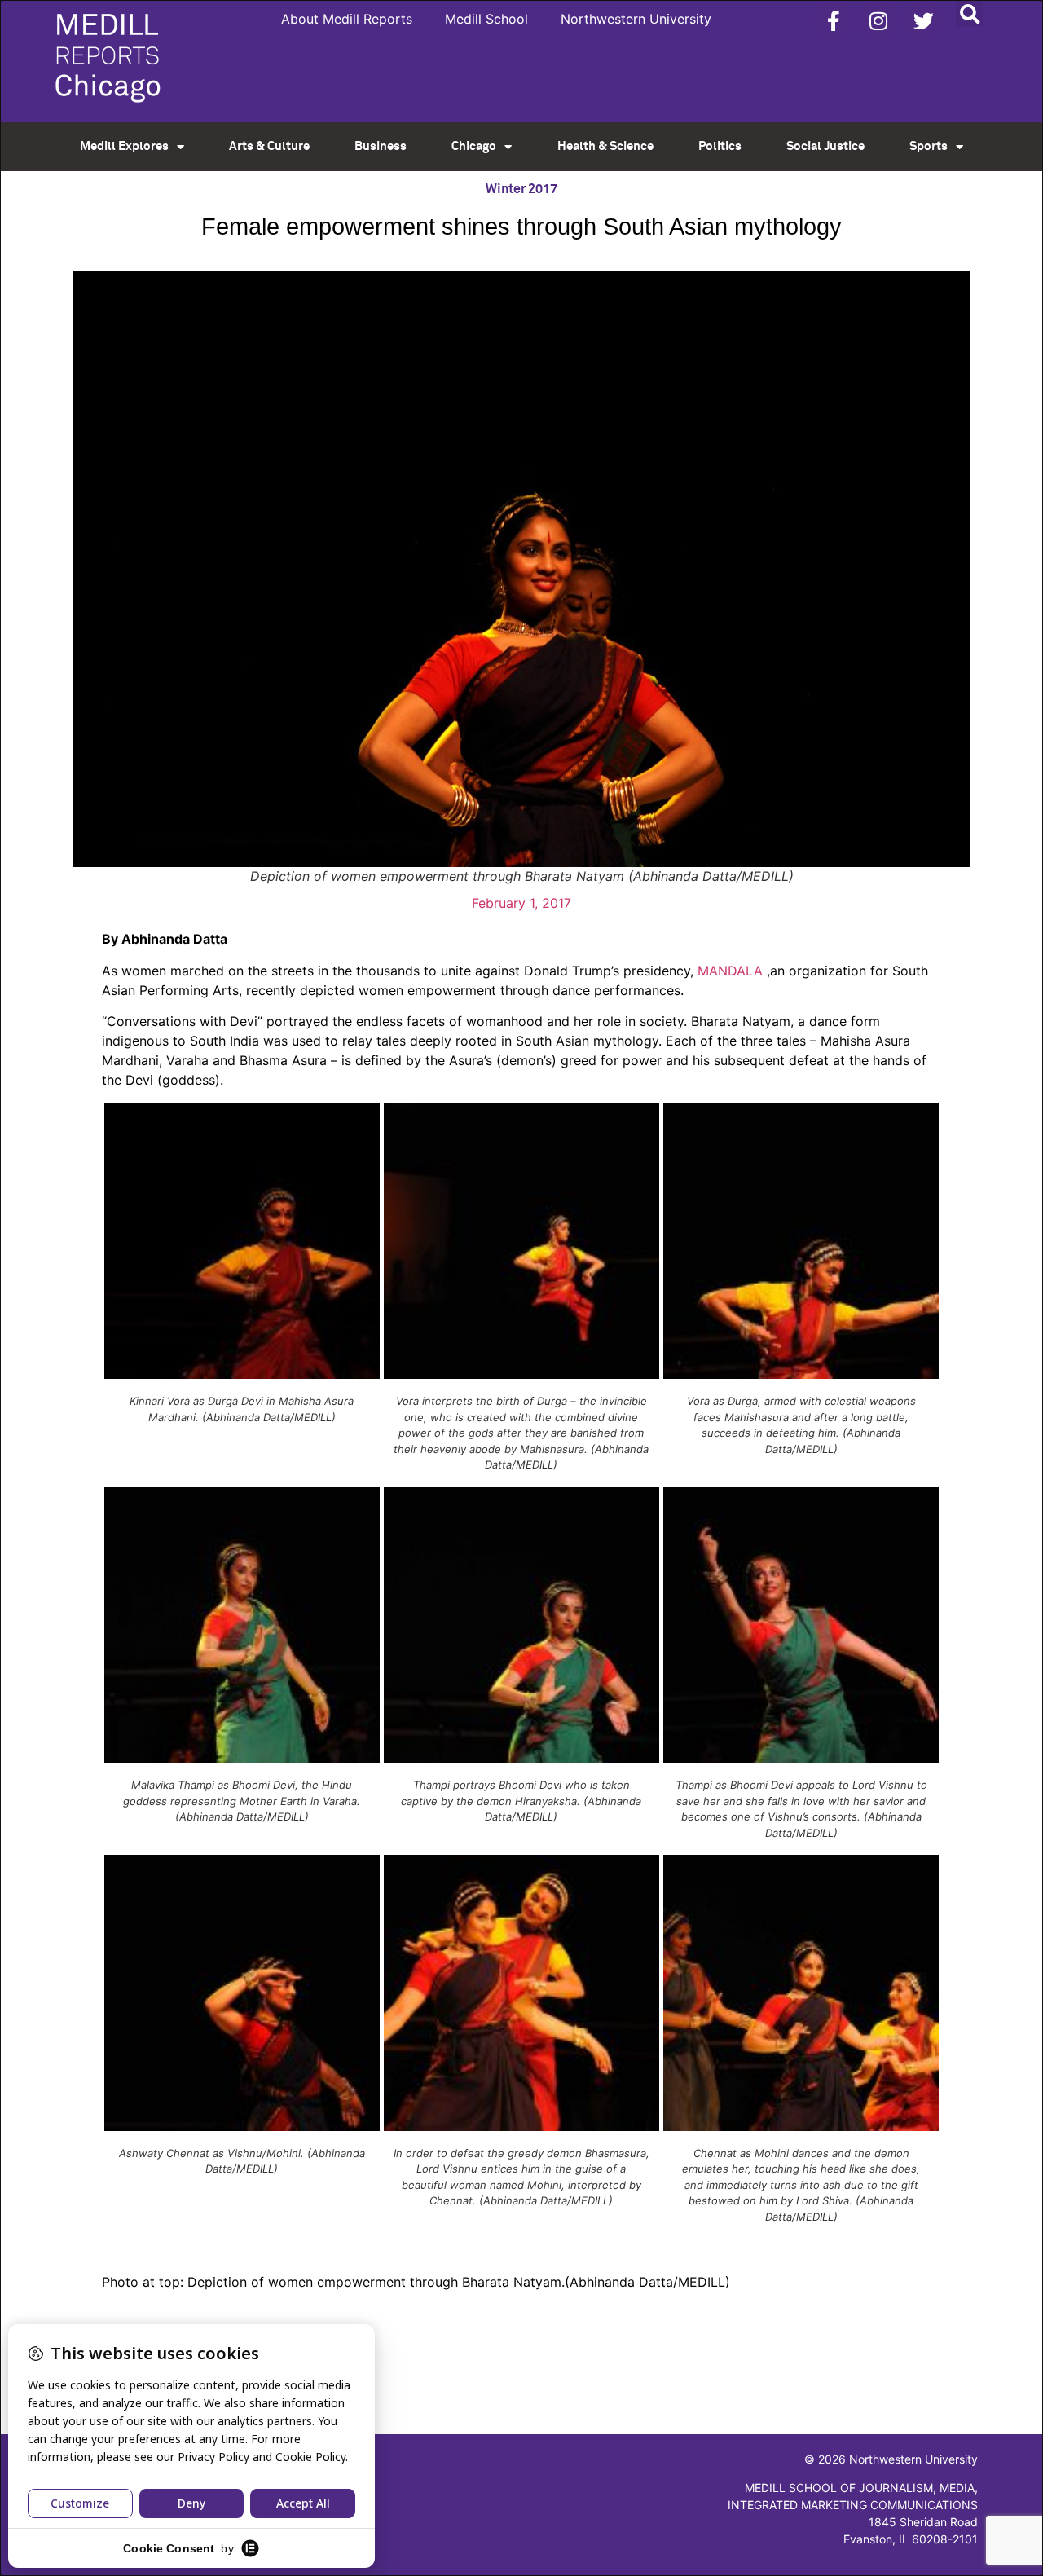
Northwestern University (636, 19)
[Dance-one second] (521, 1374)
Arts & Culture (269, 146)
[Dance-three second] (521, 2126)
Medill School (486, 19)
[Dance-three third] (801, 2126)
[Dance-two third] (801, 1758)
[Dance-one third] (801, 1374)
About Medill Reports (347, 19)
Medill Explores (124, 146)
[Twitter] (923, 20)
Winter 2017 (521, 189)
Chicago (474, 146)
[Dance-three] (242, 2126)
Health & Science (605, 146)
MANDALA (730, 971)
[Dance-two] (242, 1758)
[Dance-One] (242, 1374)
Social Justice (825, 146)
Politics (720, 146)
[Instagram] (878, 20)
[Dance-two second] (521, 1758)
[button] (969, 13)
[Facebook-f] (834, 20)
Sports (929, 146)
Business (381, 146)
